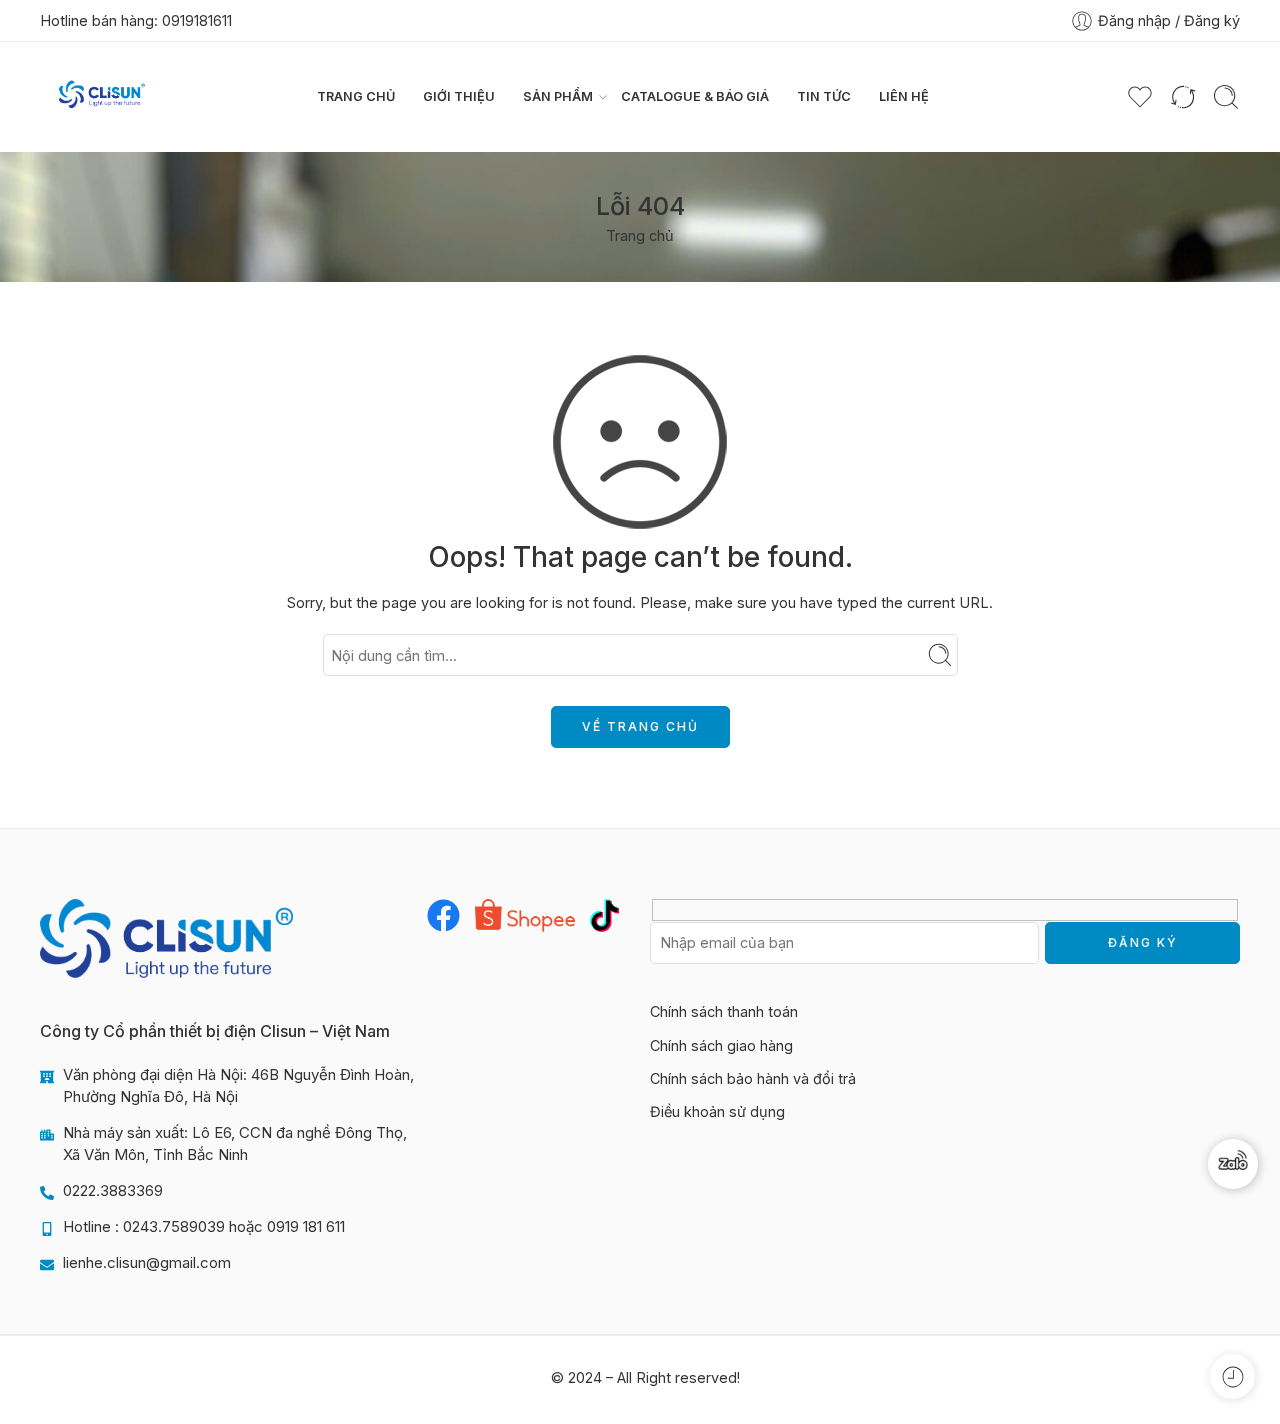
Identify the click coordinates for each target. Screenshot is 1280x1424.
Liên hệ (904, 96)
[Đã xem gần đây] (1232, 1376)
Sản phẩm (558, 96)
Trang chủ (356, 96)
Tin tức (824, 96)
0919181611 (197, 20)
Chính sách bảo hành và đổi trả (753, 1078)
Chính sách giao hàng (721, 1045)
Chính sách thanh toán (724, 1011)
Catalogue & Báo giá (695, 96)
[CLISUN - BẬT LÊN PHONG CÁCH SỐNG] (102, 97)
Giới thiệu (459, 96)
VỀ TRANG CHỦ (640, 726)
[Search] (1226, 97)
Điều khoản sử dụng (717, 1111)
